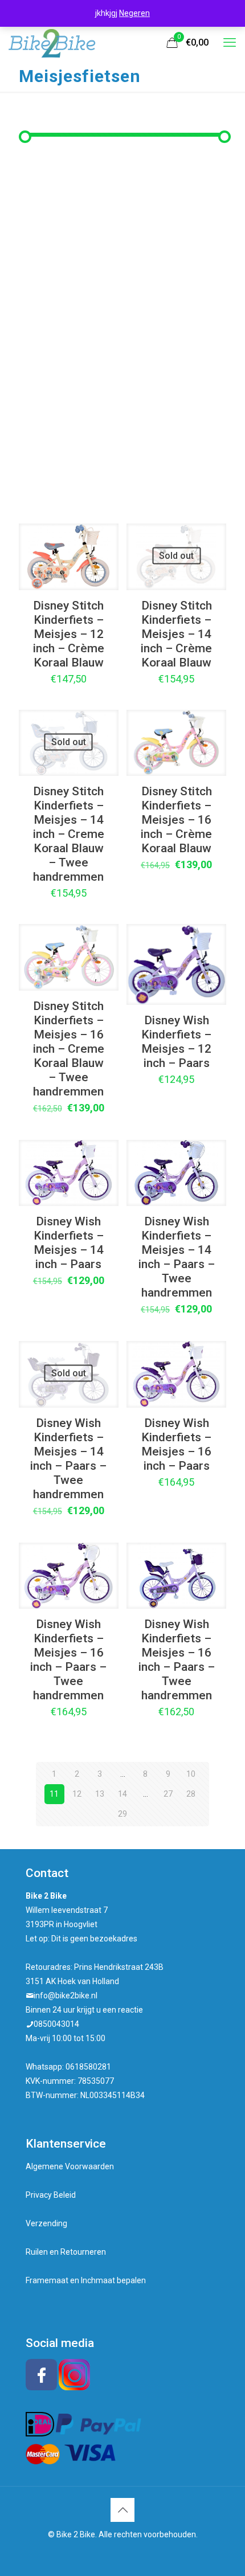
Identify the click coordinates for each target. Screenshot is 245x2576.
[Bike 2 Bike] (52, 43)
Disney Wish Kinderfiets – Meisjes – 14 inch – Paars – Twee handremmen (177, 1257)
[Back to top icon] (122, 2510)
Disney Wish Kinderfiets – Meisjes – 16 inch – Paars (176, 1444)
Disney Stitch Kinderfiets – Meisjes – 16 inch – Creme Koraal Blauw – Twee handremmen (69, 1049)
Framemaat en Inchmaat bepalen (86, 2280)
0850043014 (56, 2024)
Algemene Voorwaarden (70, 2166)
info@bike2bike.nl (66, 1996)
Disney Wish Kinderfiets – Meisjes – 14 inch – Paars (69, 1243)
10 (191, 1774)
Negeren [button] (134, 13)
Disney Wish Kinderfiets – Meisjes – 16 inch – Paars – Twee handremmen (68, 1660)
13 (100, 1794)
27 (168, 1794)
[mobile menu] (230, 43)
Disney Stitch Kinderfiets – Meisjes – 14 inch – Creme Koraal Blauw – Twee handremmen (69, 834)
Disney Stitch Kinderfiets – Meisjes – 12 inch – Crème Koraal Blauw (69, 634)
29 (122, 1814)
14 (122, 1794)
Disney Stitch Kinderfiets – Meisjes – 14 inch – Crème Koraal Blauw (176, 634)
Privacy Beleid (51, 2195)
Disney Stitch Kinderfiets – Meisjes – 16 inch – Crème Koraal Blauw (176, 820)
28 (191, 1794)
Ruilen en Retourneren (66, 2252)
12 (77, 1794)
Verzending (46, 2223)
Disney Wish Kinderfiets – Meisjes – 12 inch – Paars (176, 1042)
